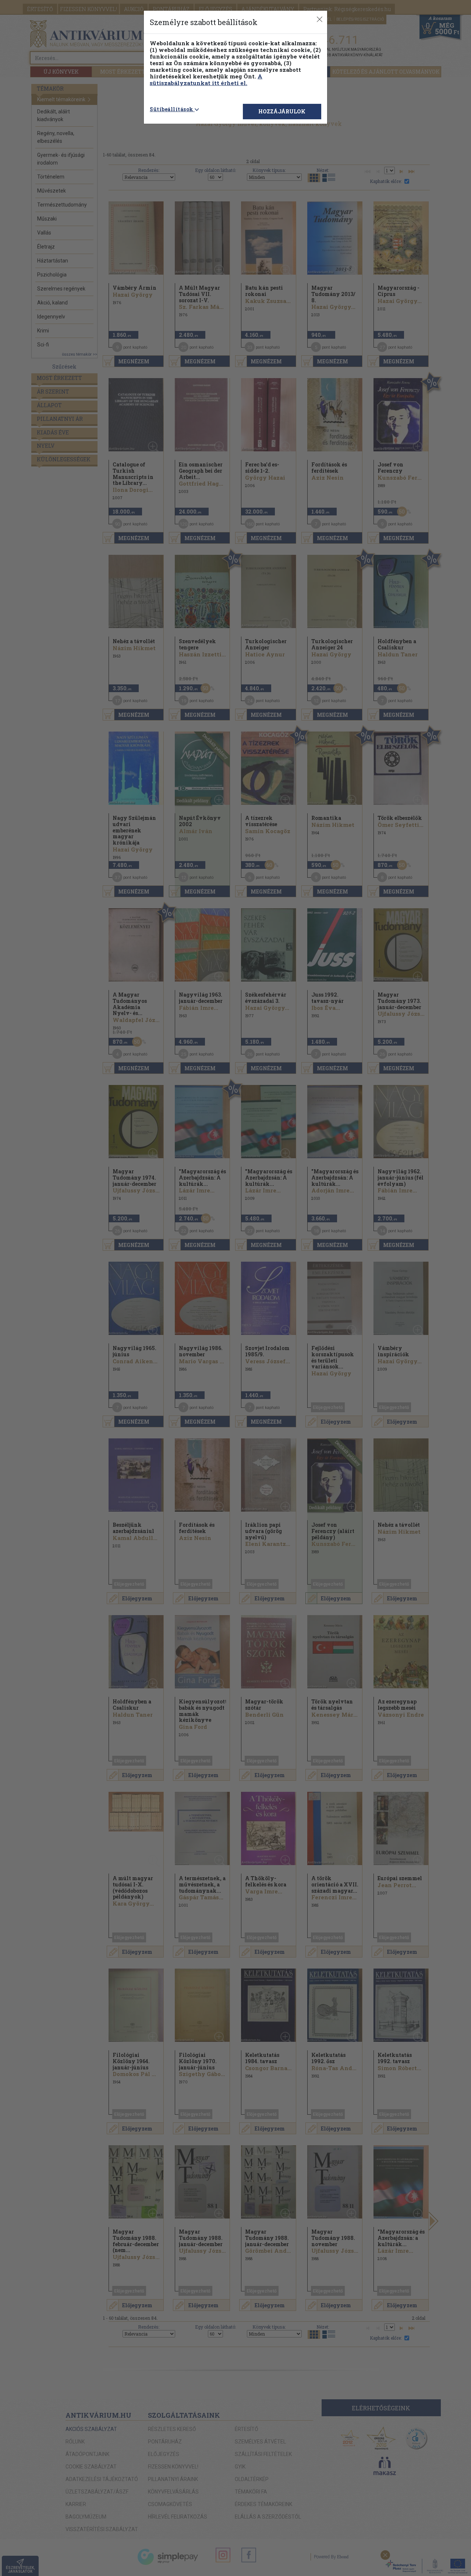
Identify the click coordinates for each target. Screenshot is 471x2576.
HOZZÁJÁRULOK (282, 111)
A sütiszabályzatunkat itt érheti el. (206, 80)
